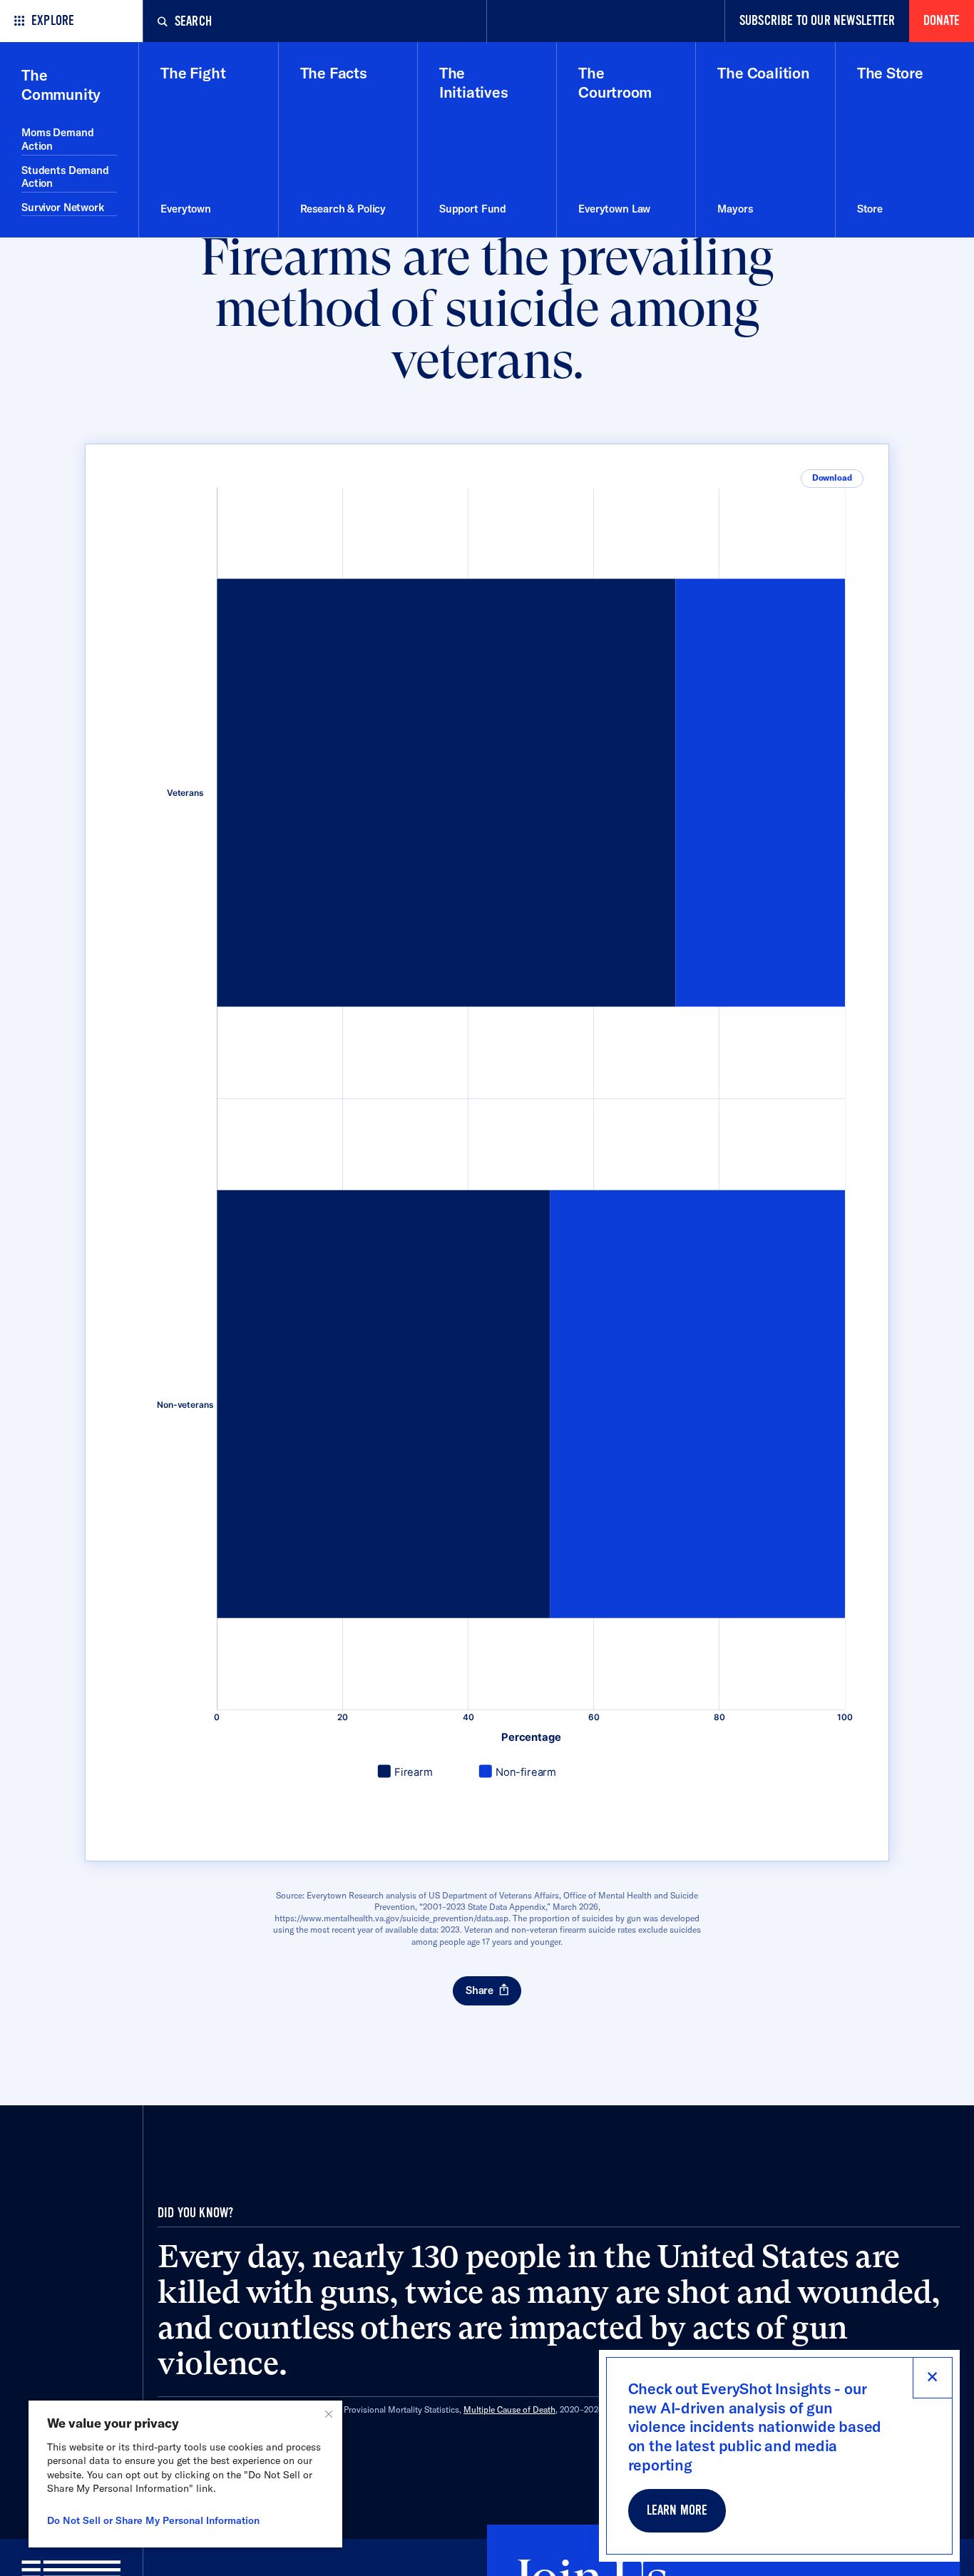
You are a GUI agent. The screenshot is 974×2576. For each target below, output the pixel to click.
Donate (942, 21)
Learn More (677, 2511)
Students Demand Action (65, 177)
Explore (53, 21)
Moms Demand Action (57, 139)
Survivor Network (63, 207)
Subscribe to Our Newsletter (817, 21)
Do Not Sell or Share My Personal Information (153, 2520)
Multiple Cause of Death (509, 2409)
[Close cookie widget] (329, 2414)
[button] (832, 479)
